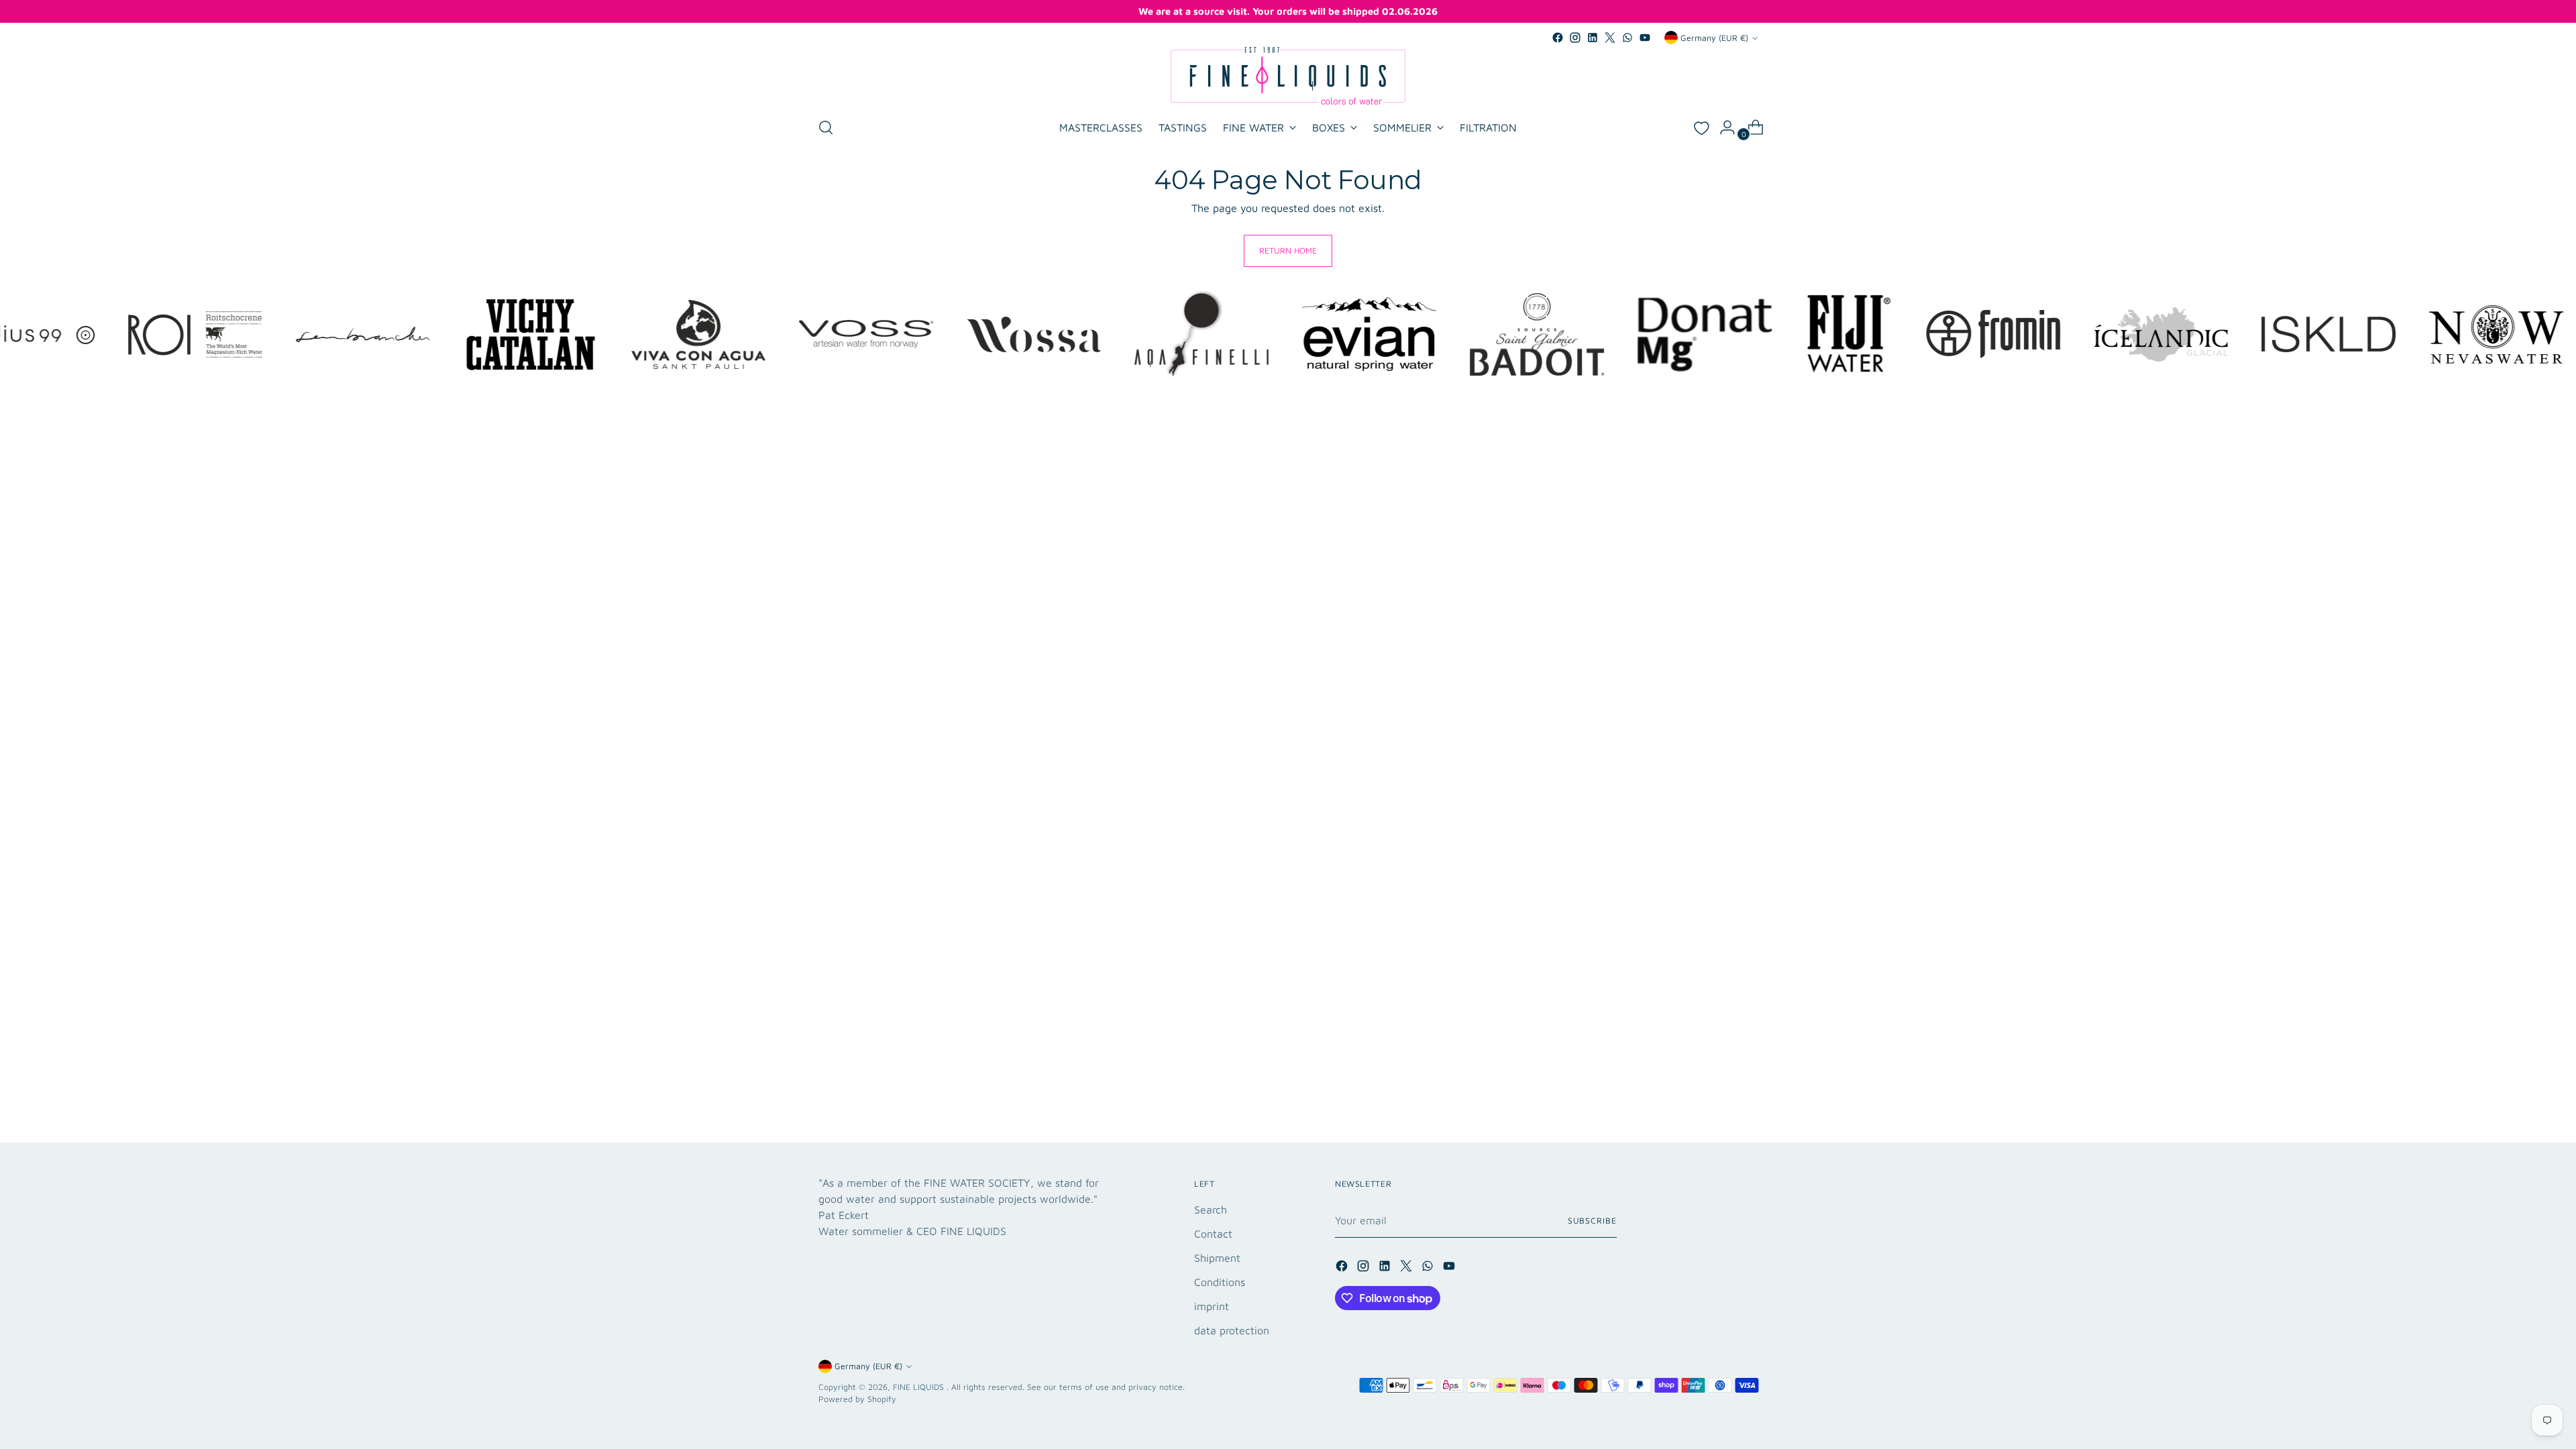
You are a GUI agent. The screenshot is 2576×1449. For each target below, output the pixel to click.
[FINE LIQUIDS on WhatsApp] (1627, 38)
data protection (1232, 1330)
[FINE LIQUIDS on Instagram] (1575, 38)
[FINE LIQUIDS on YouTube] (1645, 38)
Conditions (1220, 1282)
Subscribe (1592, 1221)
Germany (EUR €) (1714, 38)
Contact (1213, 1234)
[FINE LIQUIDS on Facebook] (1558, 38)
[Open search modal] (826, 127)
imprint (1212, 1306)
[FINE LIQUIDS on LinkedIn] (1593, 38)
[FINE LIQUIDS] (1288, 76)
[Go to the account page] (1722, 127)
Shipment (1217, 1258)
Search (1211, 1210)
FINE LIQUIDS (920, 1387)
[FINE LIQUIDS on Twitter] (1610, 38)
